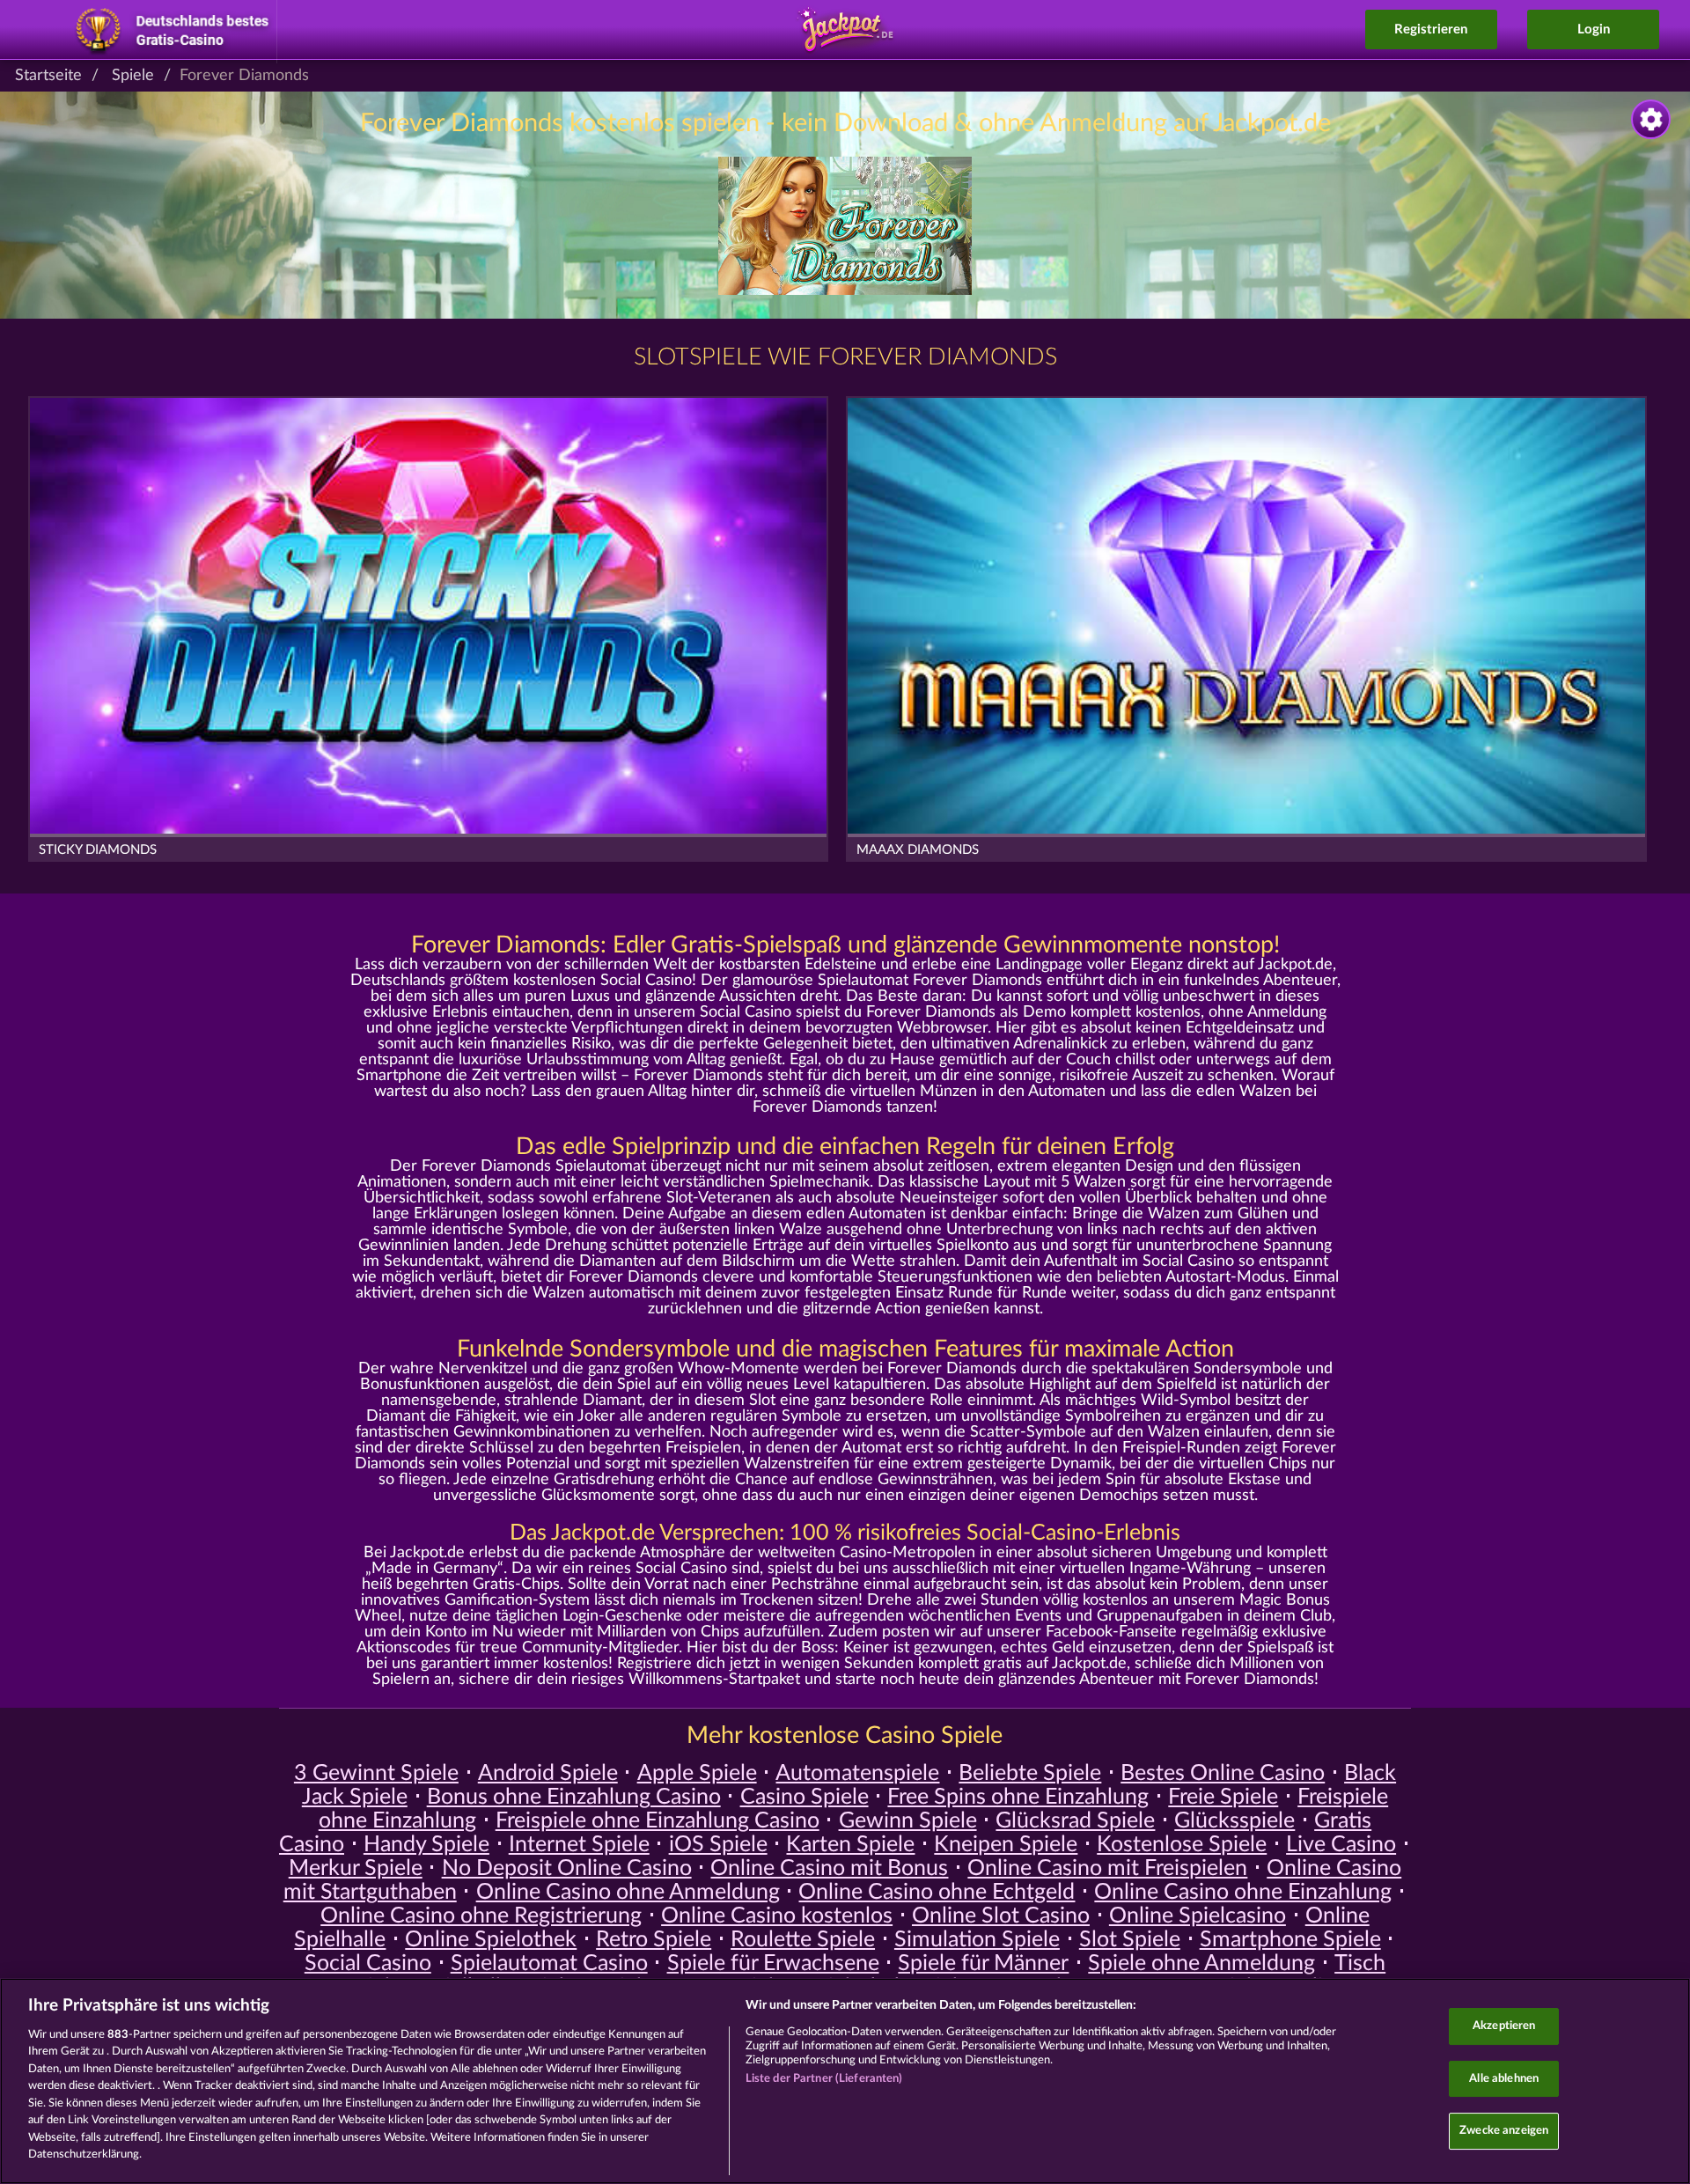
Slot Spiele (1130, 1940)
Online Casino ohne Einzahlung (1243, 1892)
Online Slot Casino (1001, 1916)
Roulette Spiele (803, 1940)
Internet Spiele (579, 1845)
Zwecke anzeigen (1504, 2131)
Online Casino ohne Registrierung (481, 1916)
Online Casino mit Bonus (829, 1868)
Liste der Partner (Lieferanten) (824, 2079)
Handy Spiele (426, 1845)
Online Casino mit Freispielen (1107, 1868)
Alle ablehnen (1504, 2079)
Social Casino (368, 1963)
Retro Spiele (654, 1940)
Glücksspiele (1234, 1821)
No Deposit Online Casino (567, 1868)
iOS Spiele (718, 1845)
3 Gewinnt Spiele (376, 1773)
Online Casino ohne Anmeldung (628, 1892)
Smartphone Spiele (1290, 1940)
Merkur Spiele (356, 1868)
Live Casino (1341, 1845)
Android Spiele (548, 1773)
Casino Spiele (805, 1797)
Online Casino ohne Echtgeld (937, 1892)
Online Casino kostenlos (777, 1916)
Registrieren (1431, 29)
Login (1594, 29)
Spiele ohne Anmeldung (1201, 1963)
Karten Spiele (850, 1845)
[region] (845, 2081)
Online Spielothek (491, 1940)
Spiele (133, 76)
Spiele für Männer (983, 1963)
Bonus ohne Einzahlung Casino (574, 1797)
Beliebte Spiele (1030, 1773)
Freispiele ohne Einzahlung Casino (658, 1821)
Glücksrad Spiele (1075, 1821)
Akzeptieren (1504, 2026)
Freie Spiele (1223, 1797)
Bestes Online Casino (1223, 1773)
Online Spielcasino (1198, 1916)
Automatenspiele (857, 1773)
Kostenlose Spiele (1182, 1845)
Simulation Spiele (977, 1940)
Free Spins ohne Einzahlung (1018, 1797)
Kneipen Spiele (1006, 1845)
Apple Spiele (697, 1773)
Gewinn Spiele (908, 1821)
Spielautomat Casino (549, 1963)
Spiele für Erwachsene (773, 1963)
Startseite (48, 76)
